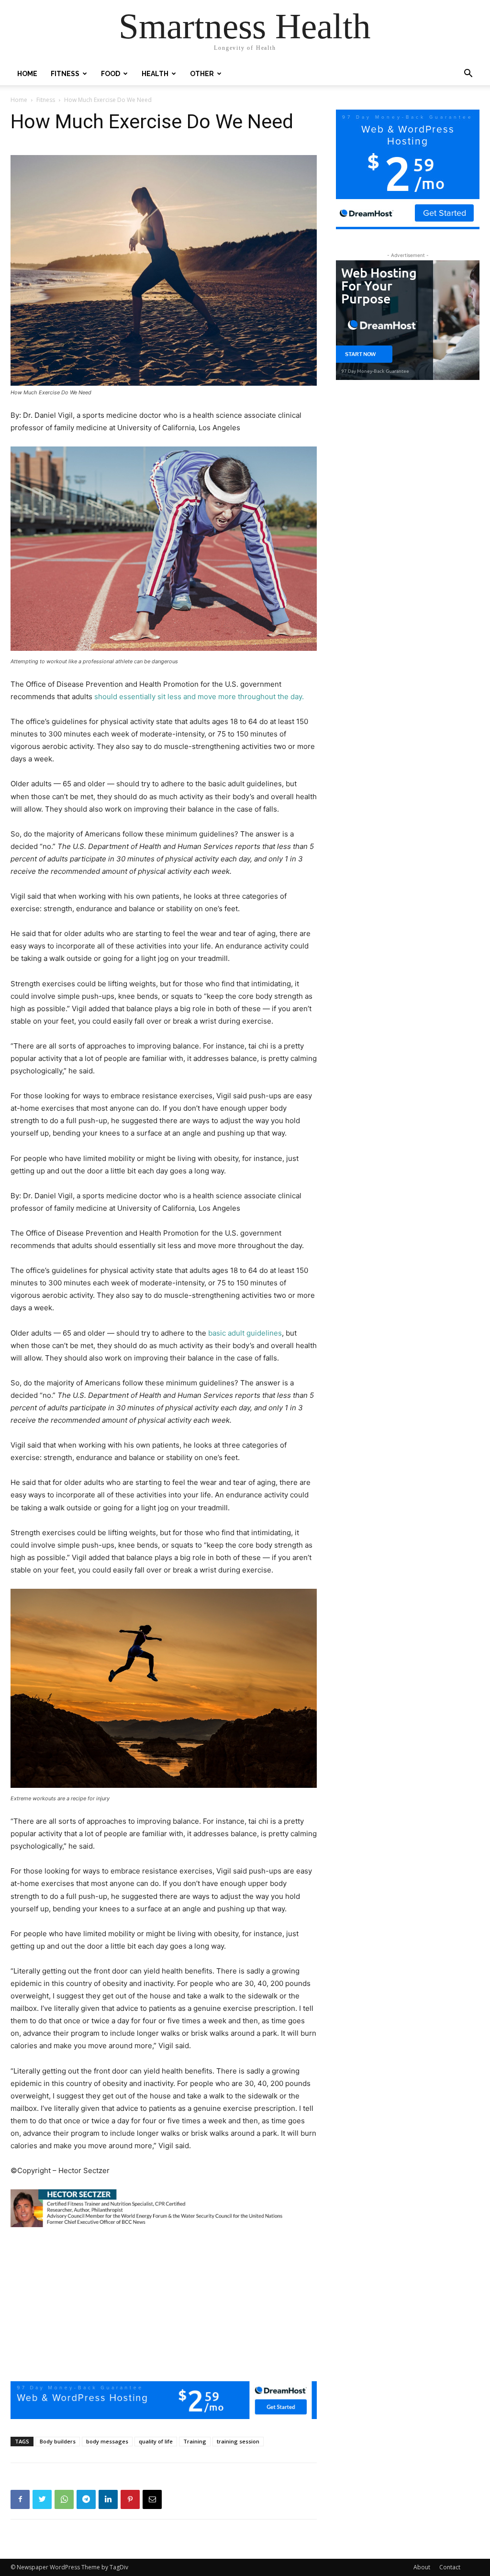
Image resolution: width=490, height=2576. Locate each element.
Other (202, 74)
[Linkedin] (108, 2499)
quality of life (156, 2441)
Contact (450, 2567)
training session (238, 2441)
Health (155, 74)
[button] (468, 74)
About (422, 2567)
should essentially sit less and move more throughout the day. (199, 697)
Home (27, 74)
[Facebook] (20, 2499)
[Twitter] (42, 2499)
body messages (107, 2441)
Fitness (65, 74)
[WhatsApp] (64, 2499)
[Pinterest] (130, 2499)
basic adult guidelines (244, 1333)
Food (111, 74)
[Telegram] (86, 2499)
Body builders (58, 2441)
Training (195, 2441)
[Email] (152, 2499)
